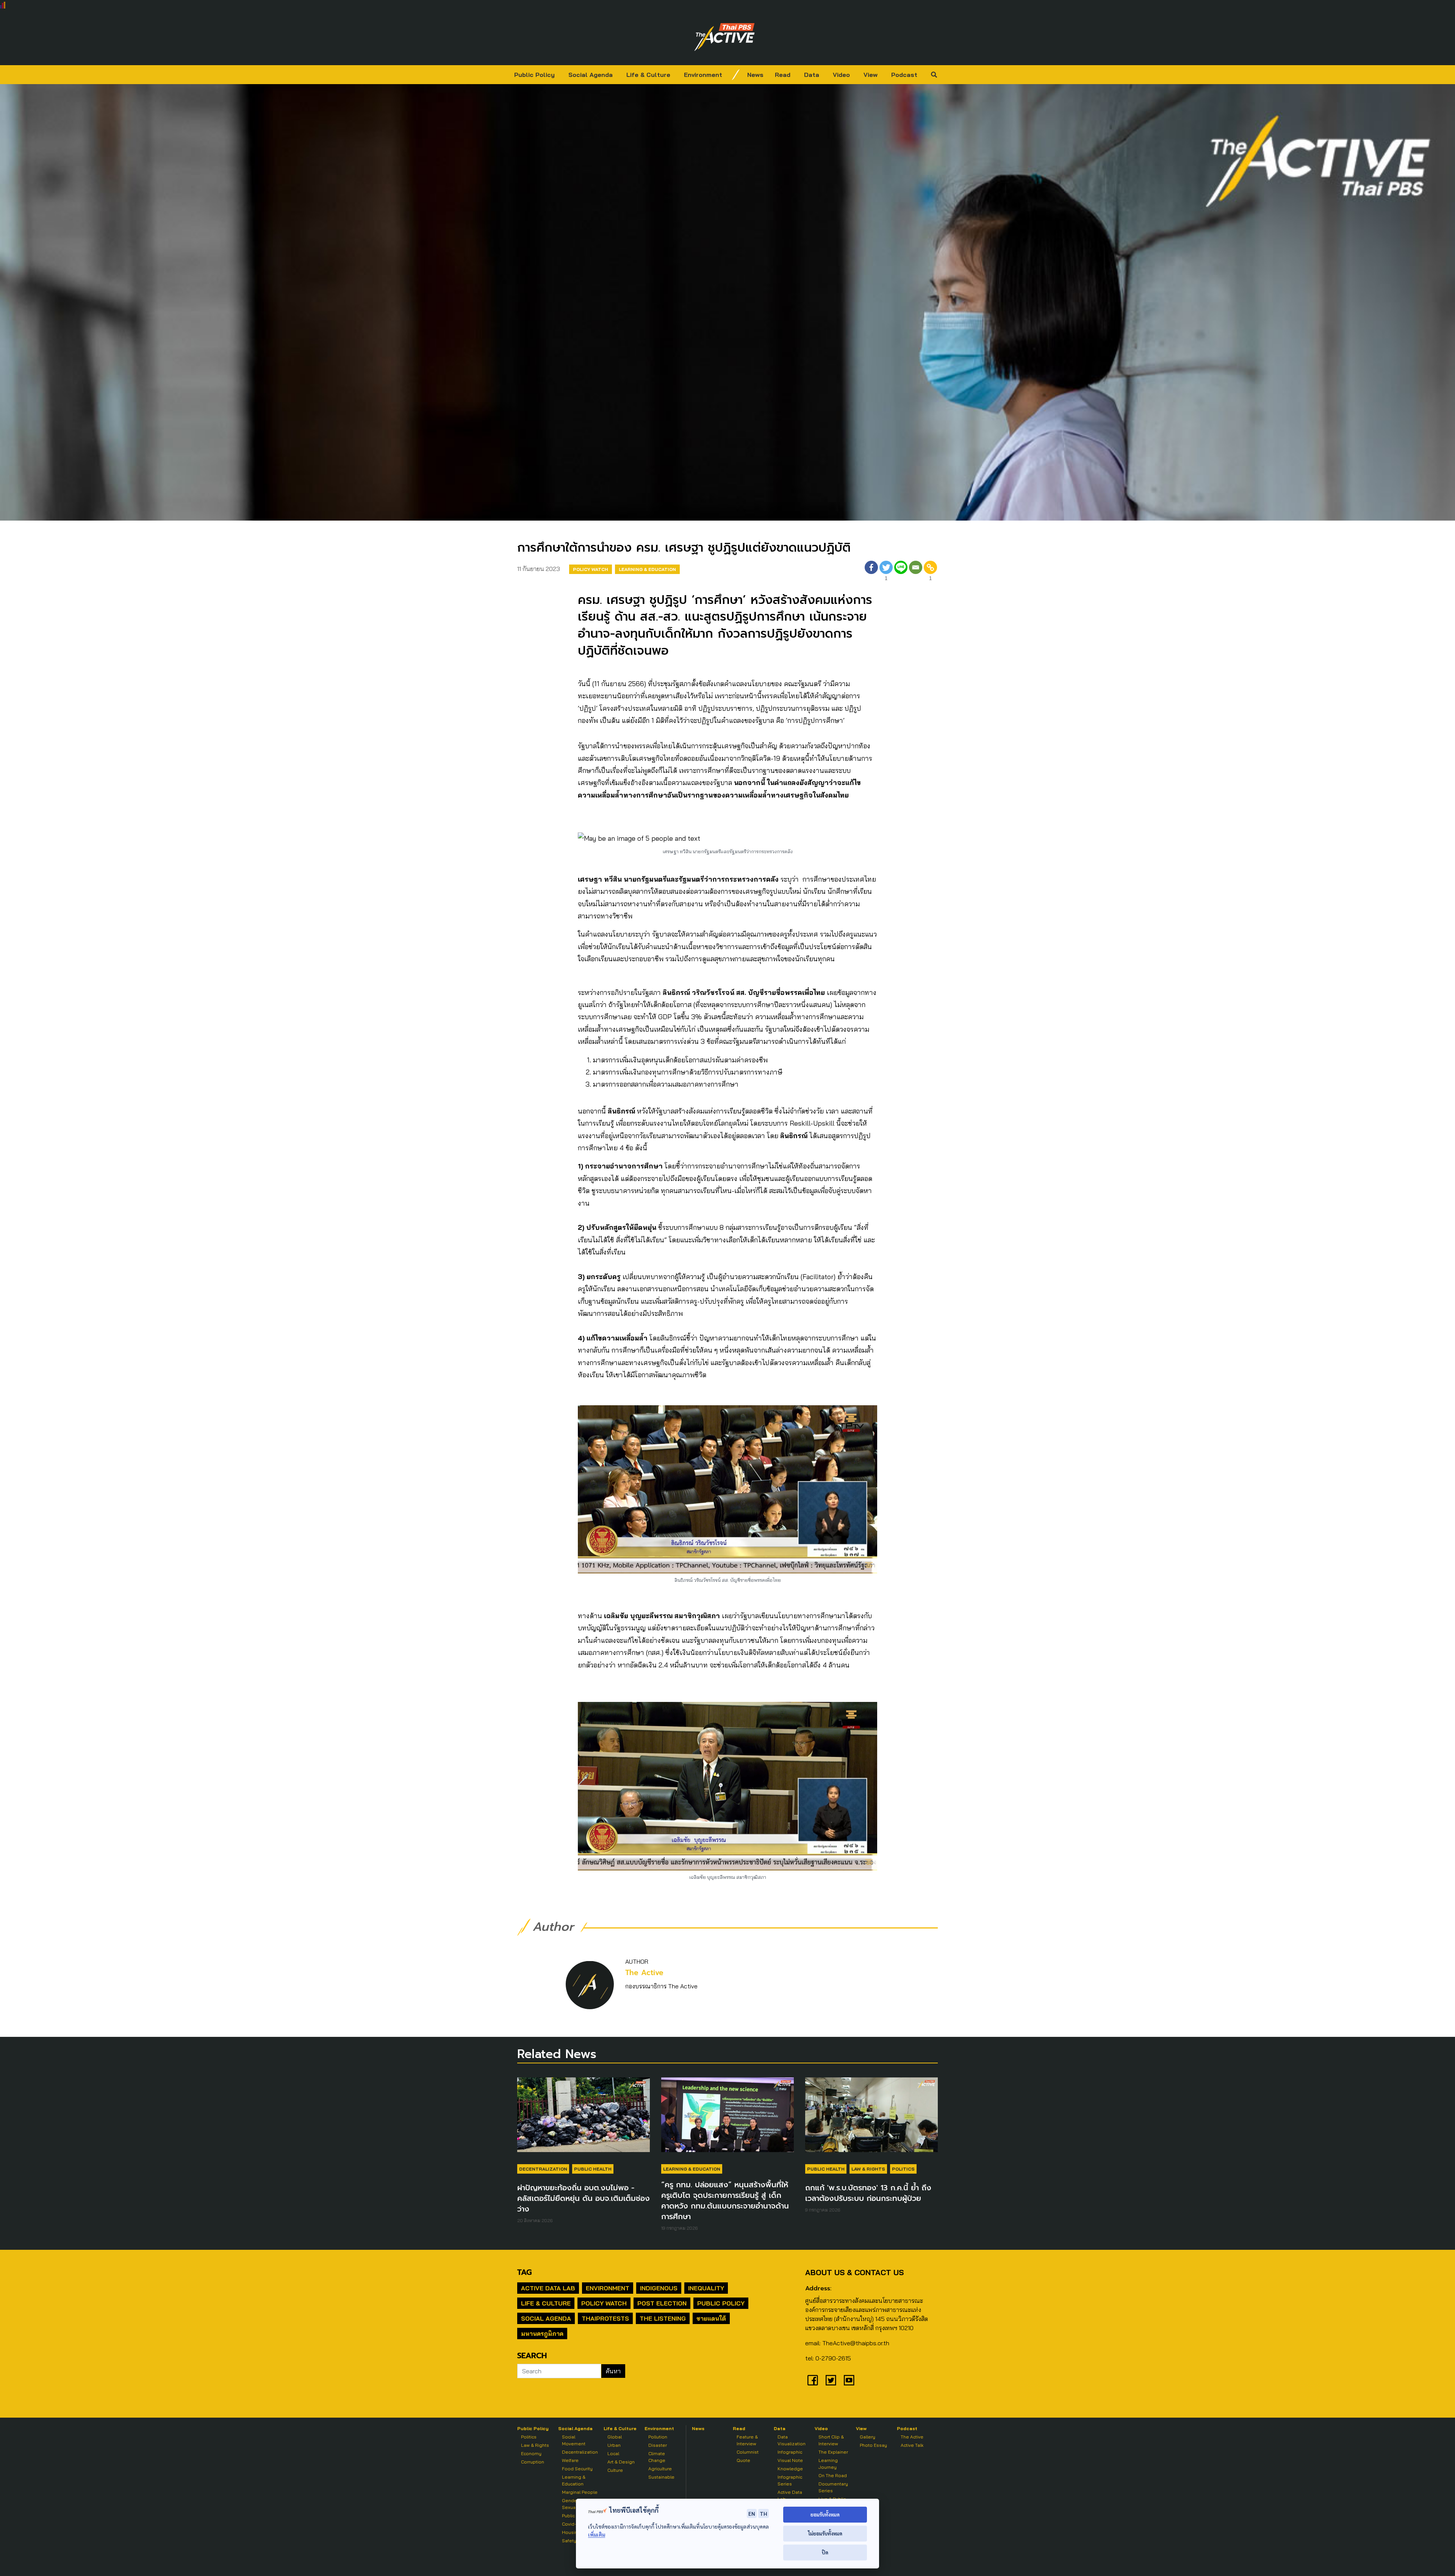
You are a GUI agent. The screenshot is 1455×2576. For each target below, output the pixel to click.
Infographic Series (790, 2480)
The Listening (663, 2318)
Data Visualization (792, 2440)
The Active (644, 1973)
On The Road (833, 2475)
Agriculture (660, 2469)
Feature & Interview (747, 2440)
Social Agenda (591, 75)
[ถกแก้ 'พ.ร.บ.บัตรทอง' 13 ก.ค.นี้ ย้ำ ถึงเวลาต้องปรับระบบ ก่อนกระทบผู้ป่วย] (871, 2118)
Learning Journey (828, 2464)
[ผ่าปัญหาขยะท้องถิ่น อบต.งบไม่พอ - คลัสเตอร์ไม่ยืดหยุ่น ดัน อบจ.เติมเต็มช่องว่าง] (584, 2118)
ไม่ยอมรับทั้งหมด (825, 2533)
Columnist (748, 2452)
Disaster (658, 2445)
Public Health (593, 2169)
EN (752, 2513)
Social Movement (574, 2440)
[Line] (901, 572)
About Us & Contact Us (854, 2272)
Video (841, 75)
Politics (903, 2169)
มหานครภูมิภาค (542, 2334)
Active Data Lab (548, 2288)
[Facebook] (871, 572)
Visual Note (790, 2460)
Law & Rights (868, 2169)
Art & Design (621, 2462)
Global (615, 2437)
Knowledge (790, 2469)
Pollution (658, 2437)
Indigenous (659, 2288)
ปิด (825, 2552)
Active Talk (912, 2445)
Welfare (570, 2460)
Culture (615, 2470)
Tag (524, 2272)
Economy (531, 2453)
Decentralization (543, 2169)
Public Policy (534, 75)
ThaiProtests (605, 2318)
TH (763, 2513)
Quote (743, 2460)
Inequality (706, 2288)
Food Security (577, 2469)
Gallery (868, 2437)
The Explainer (833, 2452)
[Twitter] (831, 2380)
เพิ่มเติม (597, 2535)
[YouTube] (849, 2380)
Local (613, 2453)
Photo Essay (873, 2445)
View (871, 75)
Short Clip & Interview (831, 2440)
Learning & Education (647, 569)
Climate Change (657, 2457)
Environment (703, 75)
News (755, 75)
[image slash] (736, 75)
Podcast (904, 75)
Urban (614, 2445)
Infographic (790, 2452)
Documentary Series (833, 2487)
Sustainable (661, 2477)
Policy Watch (591, 569)
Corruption (533, 2462)
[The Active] (724, 37)
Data (812, 75)
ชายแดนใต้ (711, 2318)
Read (783, 75)
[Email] (916, 572)
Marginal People (580, 2492)
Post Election (662, 2303)
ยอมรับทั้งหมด (825, 2514)
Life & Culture (648, 75)
